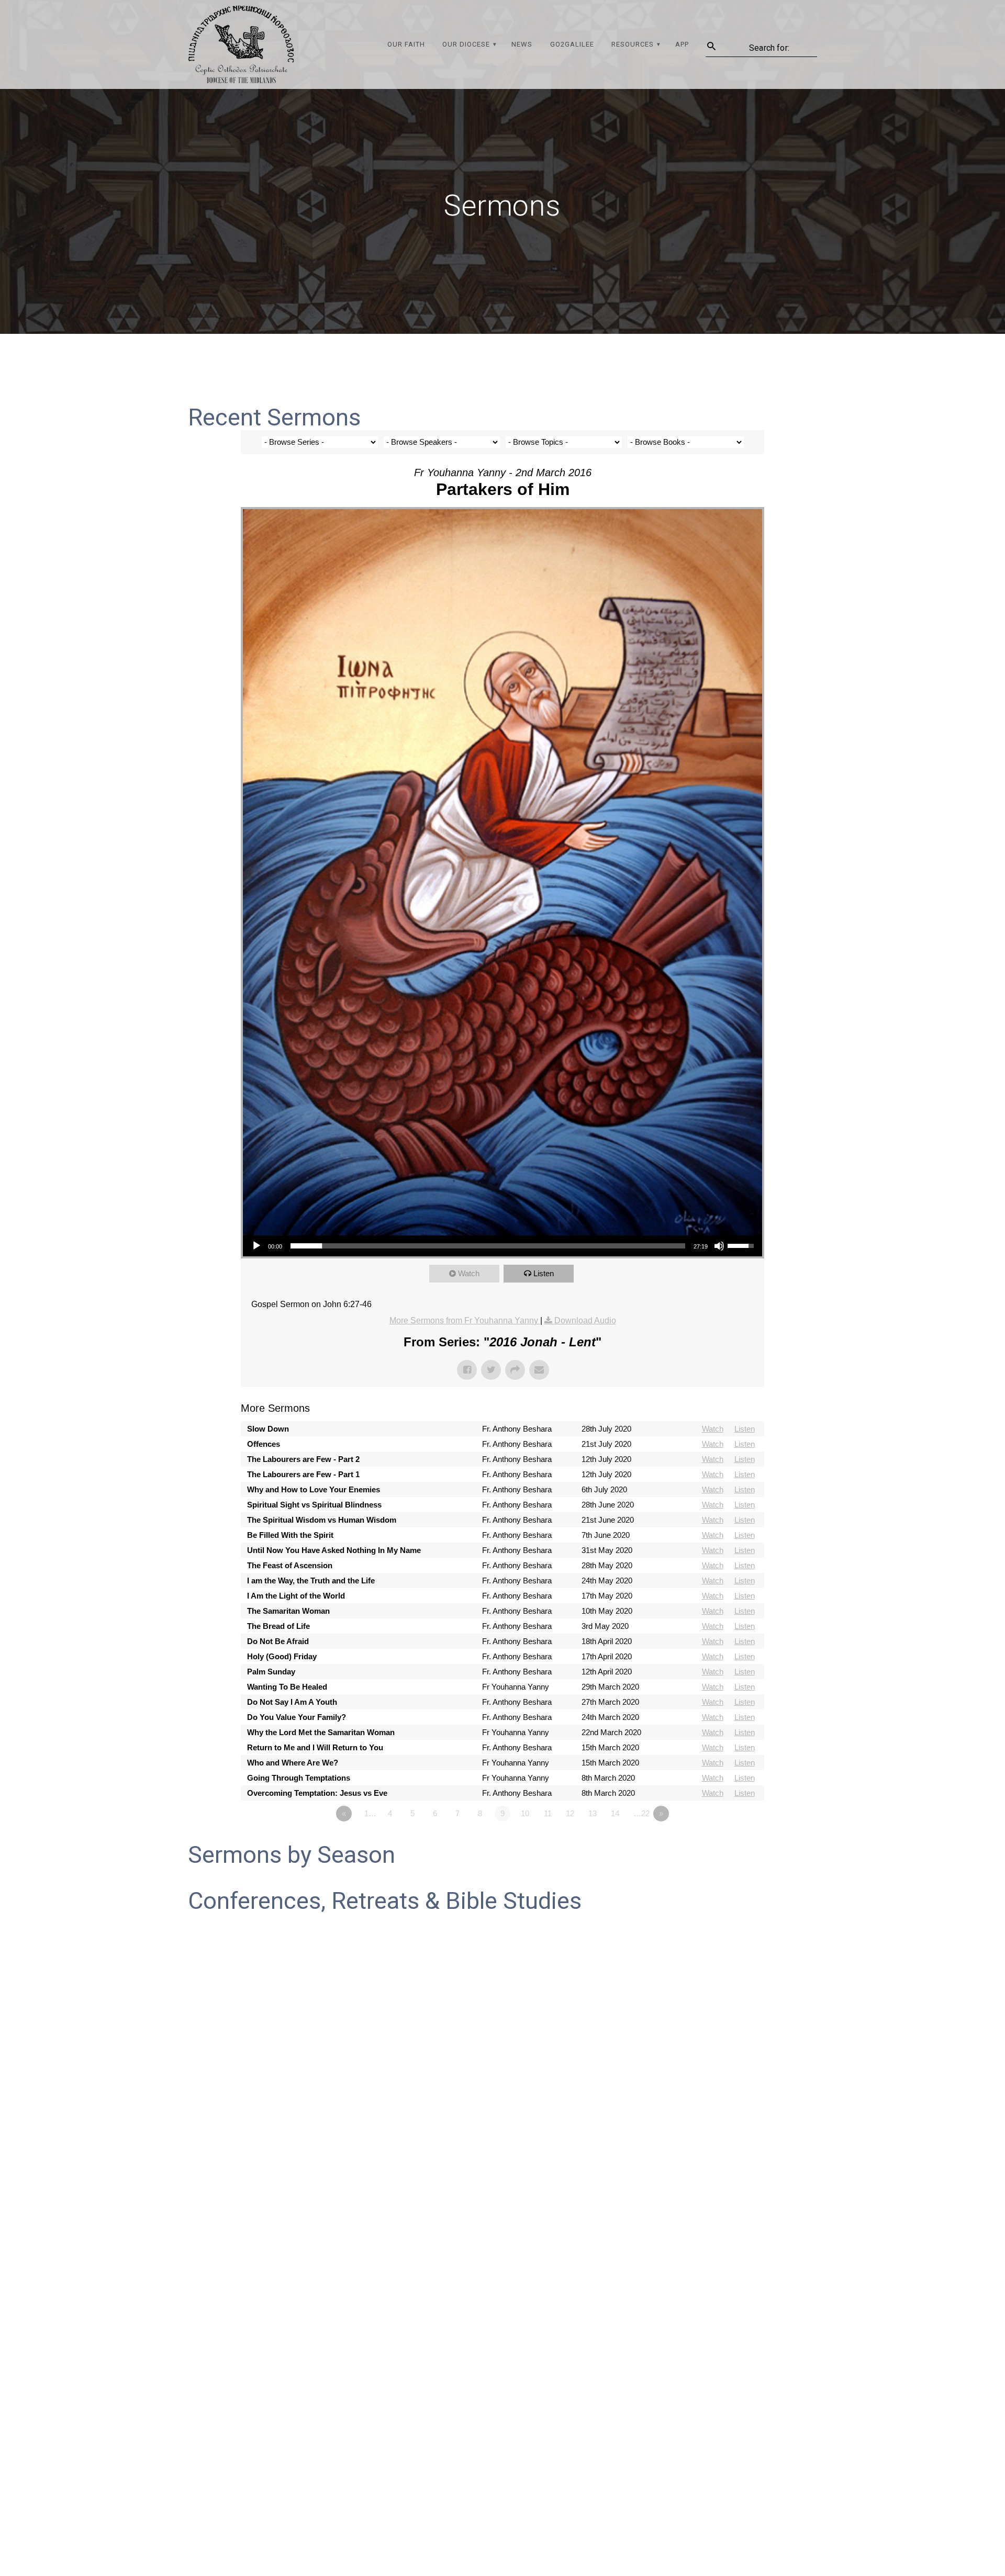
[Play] (256, 1246)
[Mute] (719, 1246)
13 (593, 1813)
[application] (502, 1246)
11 (548, 1813)
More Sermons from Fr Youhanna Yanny (465, 1320)
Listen (544, 1273)
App (682, 44)
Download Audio (585, 1320)
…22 (641, 1813)
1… (370, 1813)
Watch (469, 1273)
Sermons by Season (292, 1855)
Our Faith (406, 44)
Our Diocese (466, 44)
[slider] (488, 1246)
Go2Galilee (572, 44)
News (522, 44)
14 (615, 1813)
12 (570, 1813)
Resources (633, 44)
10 (525, 1813)
